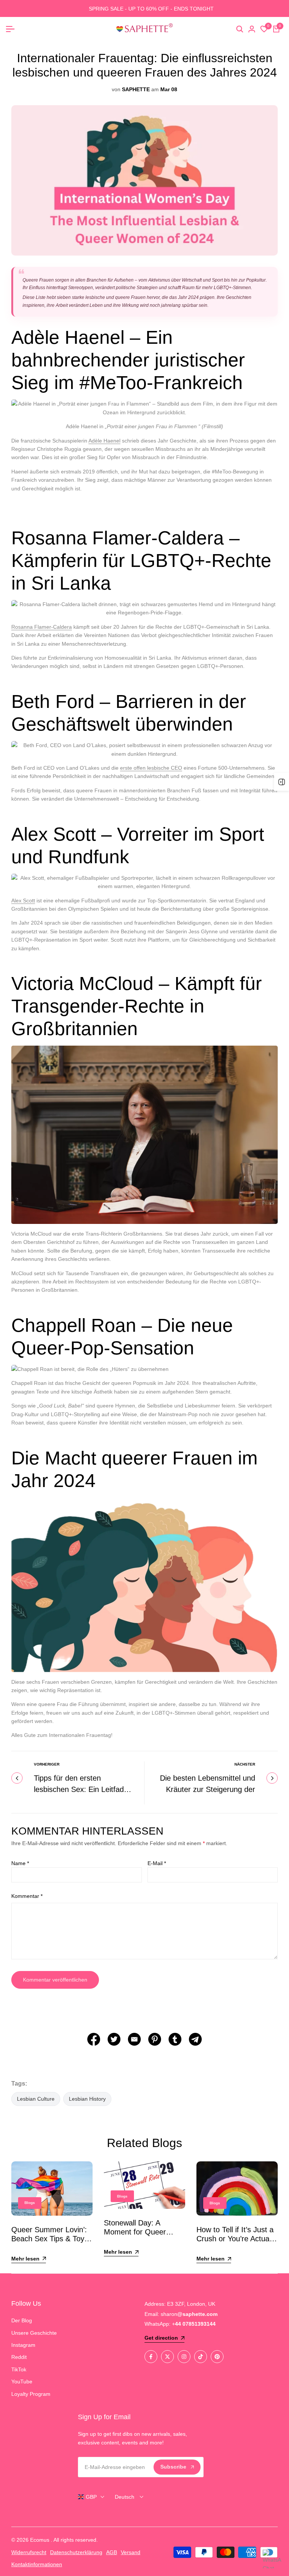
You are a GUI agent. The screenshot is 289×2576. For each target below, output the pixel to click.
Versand (131, 2552)
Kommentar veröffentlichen (55, 1980)
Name (20, 1863)
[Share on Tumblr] (175, 2039)
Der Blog (22, 2320)
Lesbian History (87, 2099)
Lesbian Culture (36, 2099)
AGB (112, 2552)
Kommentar (27, 1896)
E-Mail (157, 1863)
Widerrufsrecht (29, 2552)
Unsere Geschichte (34, 2333)
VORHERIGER (47, 1764)
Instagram (23, 2345)
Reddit (19, 2357)
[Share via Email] (134, 2039)
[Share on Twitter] (114, 2039)
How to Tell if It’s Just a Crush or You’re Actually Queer (236, 2239)
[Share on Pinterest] (155, 2039)
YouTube (22, 2381)
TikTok (19, 2369)
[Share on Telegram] (195, 2039)
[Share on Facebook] (94, 2039)
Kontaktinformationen (37, 2564)
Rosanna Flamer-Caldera (42, 627)
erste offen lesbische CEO (151, 768)
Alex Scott (23, 901)
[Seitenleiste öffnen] (281, 782)
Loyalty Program (31, 2394)
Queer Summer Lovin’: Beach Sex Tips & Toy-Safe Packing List (49, 2239)
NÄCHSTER (245, 1764)
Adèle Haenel (104, 441)
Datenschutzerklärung (76, 2552)
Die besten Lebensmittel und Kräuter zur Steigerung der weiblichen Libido (208, 1789)
